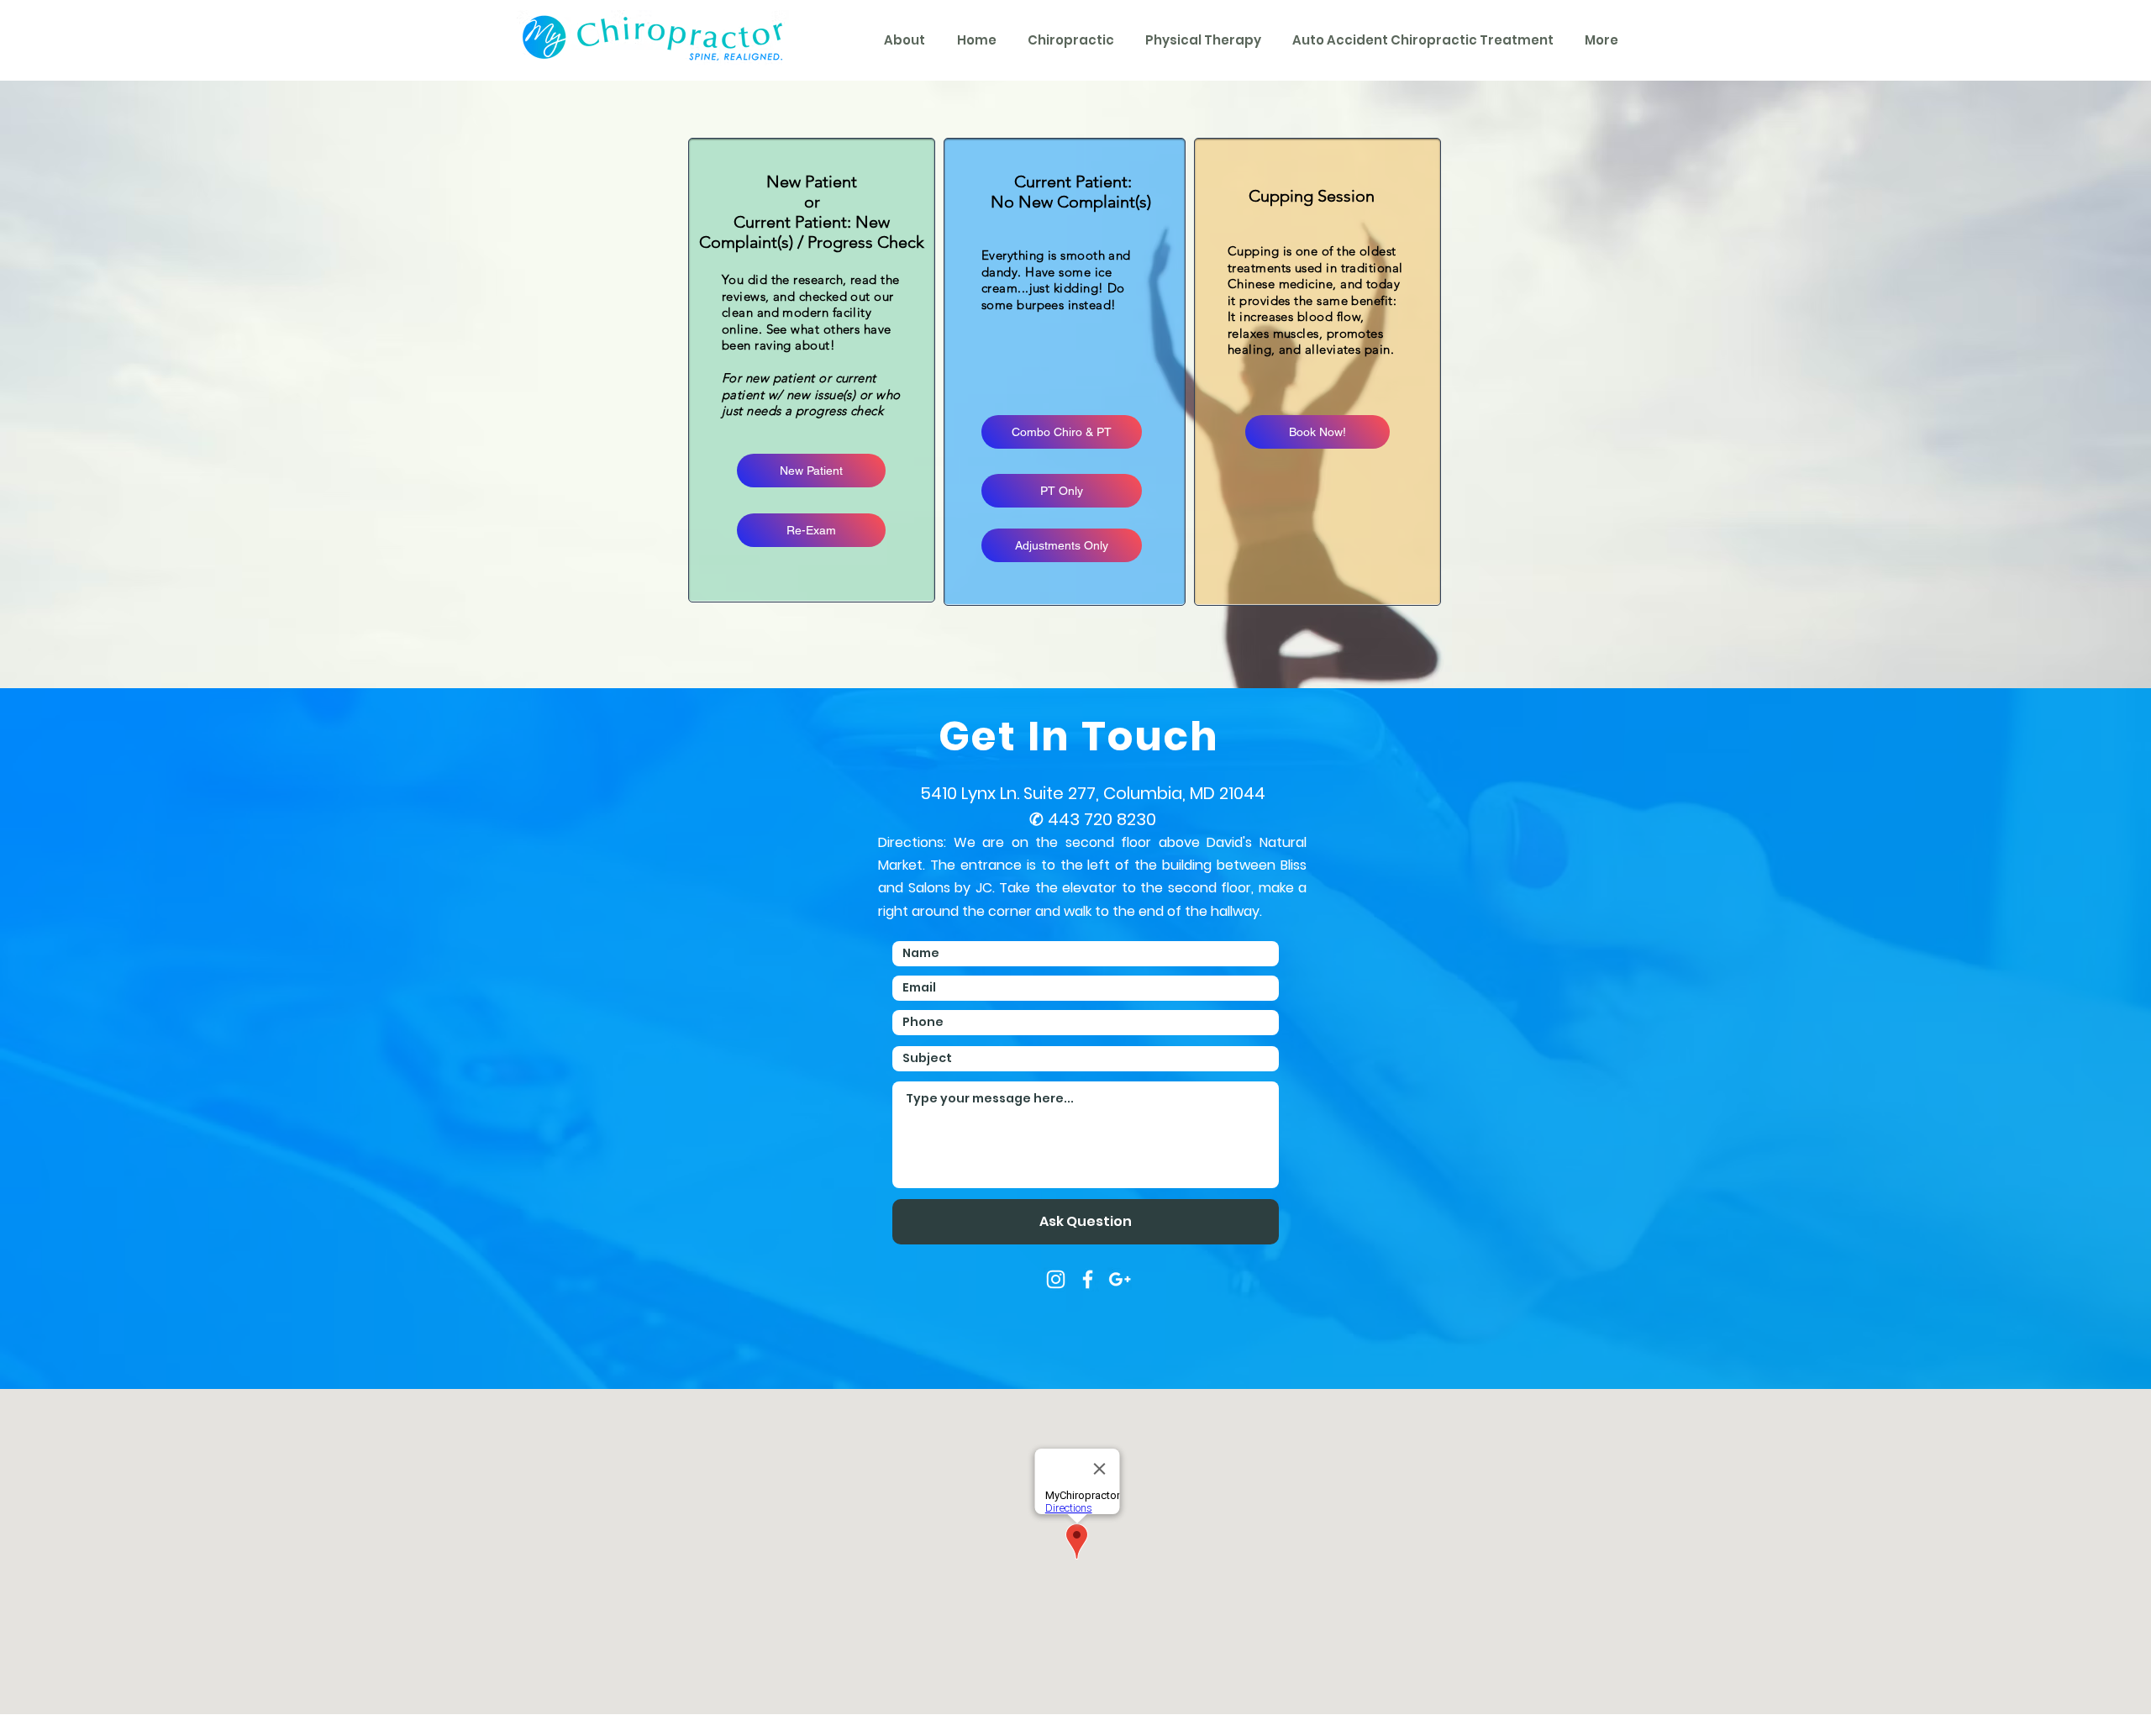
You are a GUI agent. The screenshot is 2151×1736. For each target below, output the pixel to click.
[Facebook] (1088, 1279)
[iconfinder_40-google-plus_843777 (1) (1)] (1120, 1279)
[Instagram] (1056, 1279)
